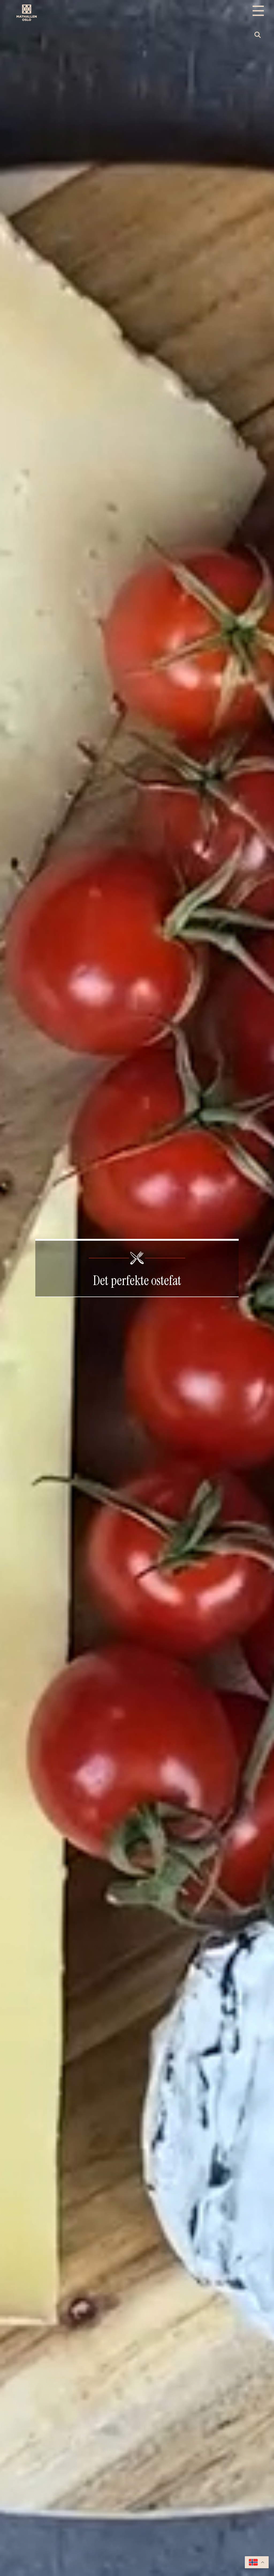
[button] (258, 35)
